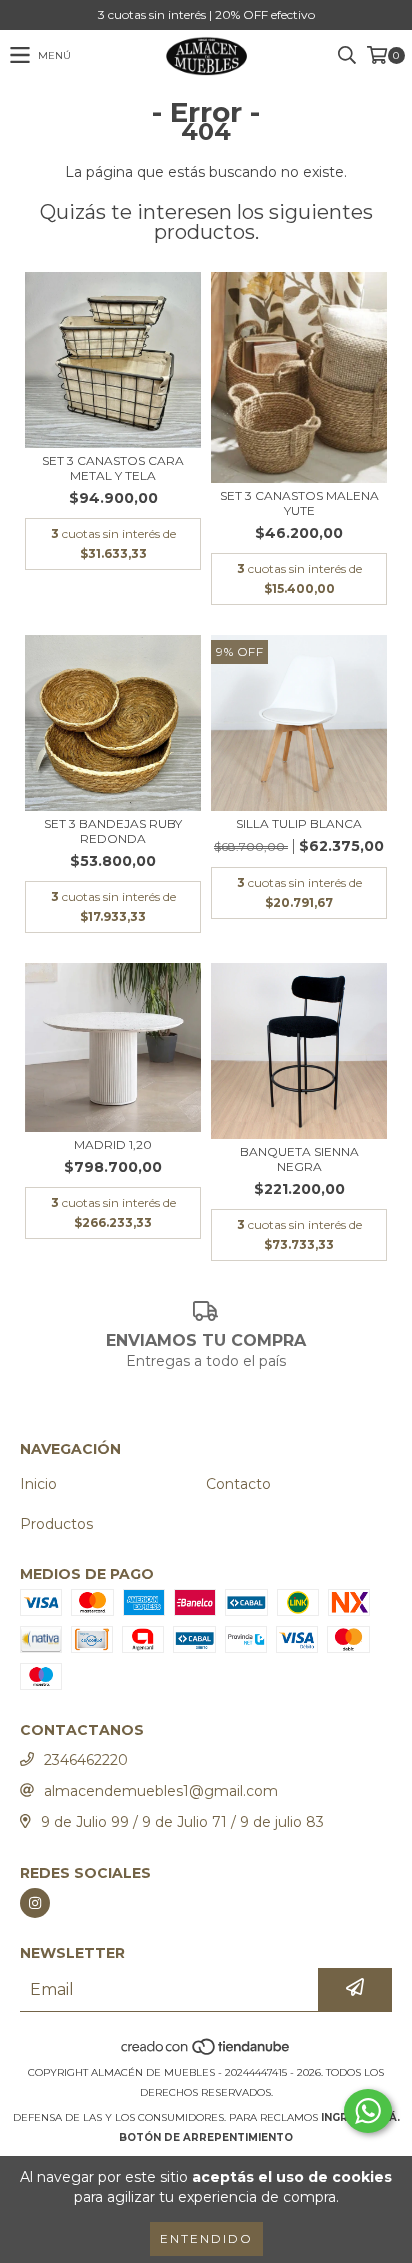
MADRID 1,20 (113, 1144)
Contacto (238, 1484)
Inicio (38, 1484)
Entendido (206, 2238)
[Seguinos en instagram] (35, 1903)
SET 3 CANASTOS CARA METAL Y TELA (113, 468)
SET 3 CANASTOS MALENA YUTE (299, 503)
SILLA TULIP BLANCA (299, 823)
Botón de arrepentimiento (206, 2137)
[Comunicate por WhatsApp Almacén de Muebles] (368, 2111)
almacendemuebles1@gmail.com (161, 1791)
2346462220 (86, 1760)
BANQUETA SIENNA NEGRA (299, 1159)
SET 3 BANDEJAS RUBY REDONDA (113, 831)
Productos (56, 1524)
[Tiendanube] (206, 2052)
